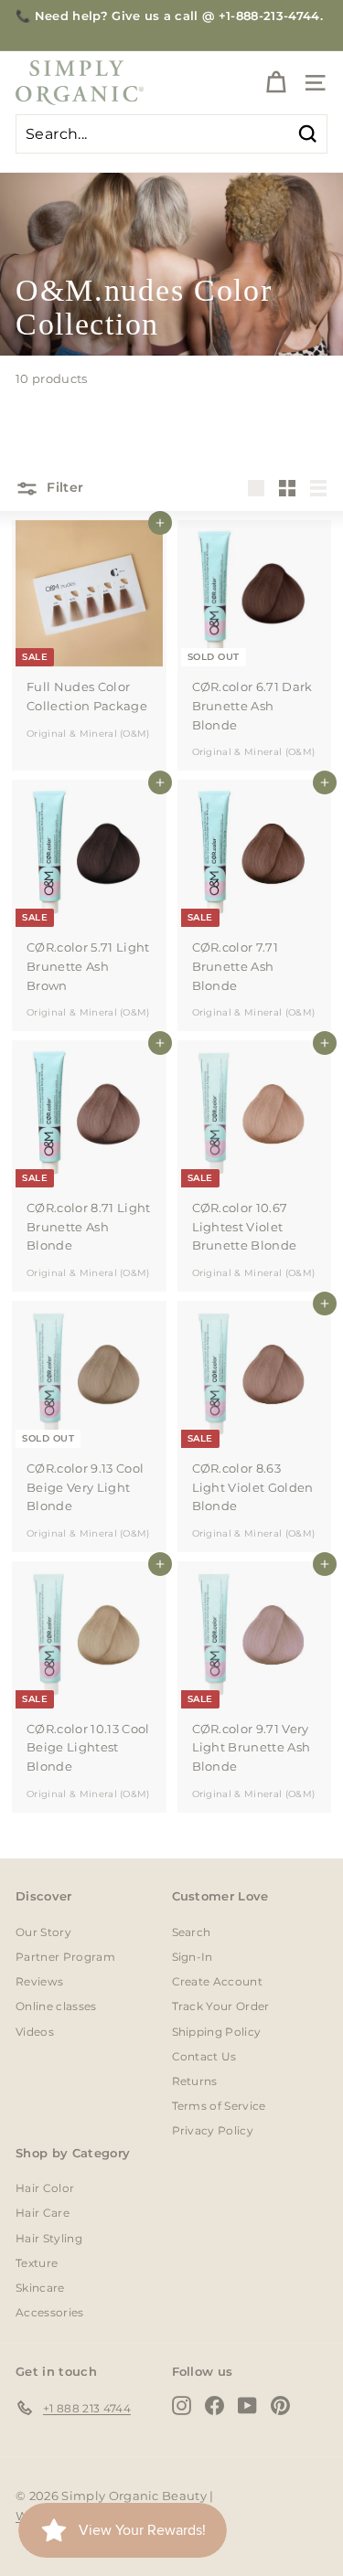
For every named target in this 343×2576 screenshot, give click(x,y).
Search (192, 1932)
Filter (63, 487)
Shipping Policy (217, 2032)
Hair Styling (49, 2238)
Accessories (50, 2312)
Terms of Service (219, 2106)
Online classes (56, 2006)
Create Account (218, 1981)
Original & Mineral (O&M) (88, 734)
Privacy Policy (213, 2130)
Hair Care (43, 2213)
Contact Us (204, 2056)
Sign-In (193, 1957)
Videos (35, 2032)
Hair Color (45, 2188)
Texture (37, 2263)
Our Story (43, 1932)
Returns (195, 2081)
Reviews (39, 1981)
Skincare (40, 2288)
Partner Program (65, 1957)
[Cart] (276, 83)
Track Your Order (221, 2006)
